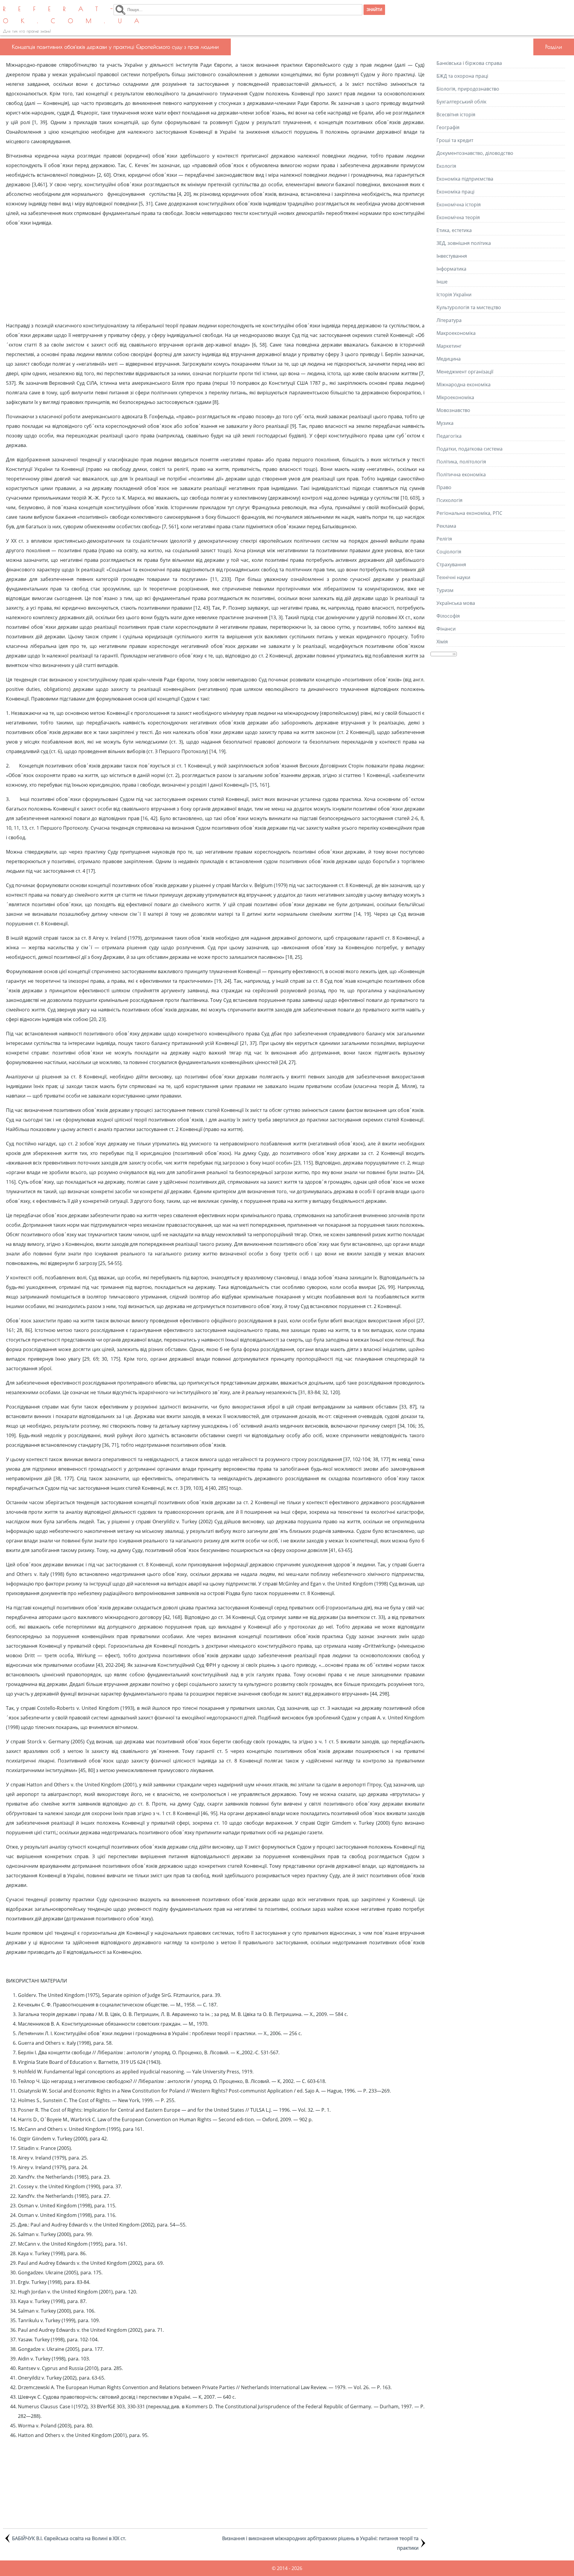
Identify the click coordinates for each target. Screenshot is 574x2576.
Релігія (444, 539)
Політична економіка (461, 474)
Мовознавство (453, 410)
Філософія (448, 616)
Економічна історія (459, 205)
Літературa (449, 320)
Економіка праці (455, 192)
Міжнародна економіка (464, 384)
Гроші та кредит (455, 140)
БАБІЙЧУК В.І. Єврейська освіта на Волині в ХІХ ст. (69, 2538)
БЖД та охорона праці (462, 76)
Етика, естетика (454, 230)
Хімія (442, 642)
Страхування (451, 564)
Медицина (449, 359)
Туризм (445, 590)
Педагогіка (449, 436)
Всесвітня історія (456, 115)
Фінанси (446, 629)
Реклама (446, 526)
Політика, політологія (461, 462)
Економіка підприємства (465, 179)
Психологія (449, 500)
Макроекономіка (456, 333)
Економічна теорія (458, 217)
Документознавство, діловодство (475, 153)
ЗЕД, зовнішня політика (464, 243)
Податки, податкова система (470, 449)
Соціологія (449, 552)
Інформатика (451, 269)
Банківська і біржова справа (469, 63)
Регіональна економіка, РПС (469, 513)
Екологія (446, 166)
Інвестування (452, 256)
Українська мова (456, 603)
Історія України (454, 294)
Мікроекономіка (455, 397)
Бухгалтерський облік (461, 102)
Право (444, 487)
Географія (448, 127)
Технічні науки (453, 577)
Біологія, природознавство (468, 89)
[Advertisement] (215, 274)
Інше (442, 282)
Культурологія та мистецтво (469, 307)
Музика (445, 423)
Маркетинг (449, 346)
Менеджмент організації (465, 372)
